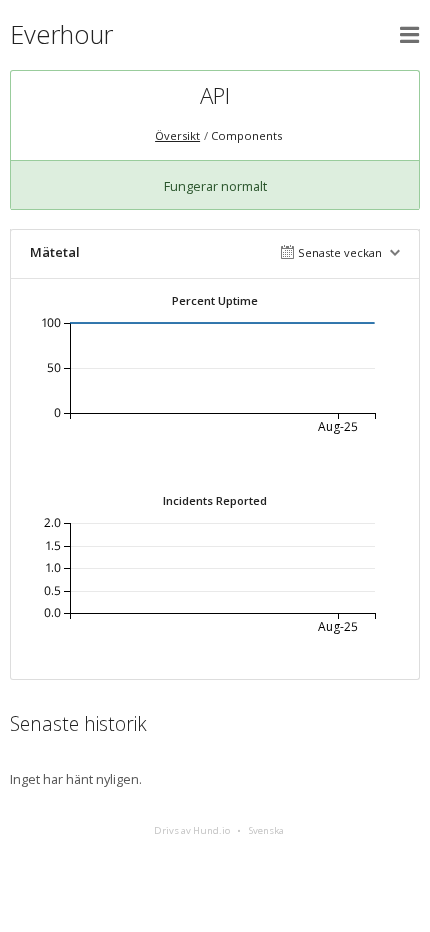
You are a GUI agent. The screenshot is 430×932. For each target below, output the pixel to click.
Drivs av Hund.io (192, 830)
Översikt (177, 135)
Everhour (61, 34)
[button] (410, 35)
